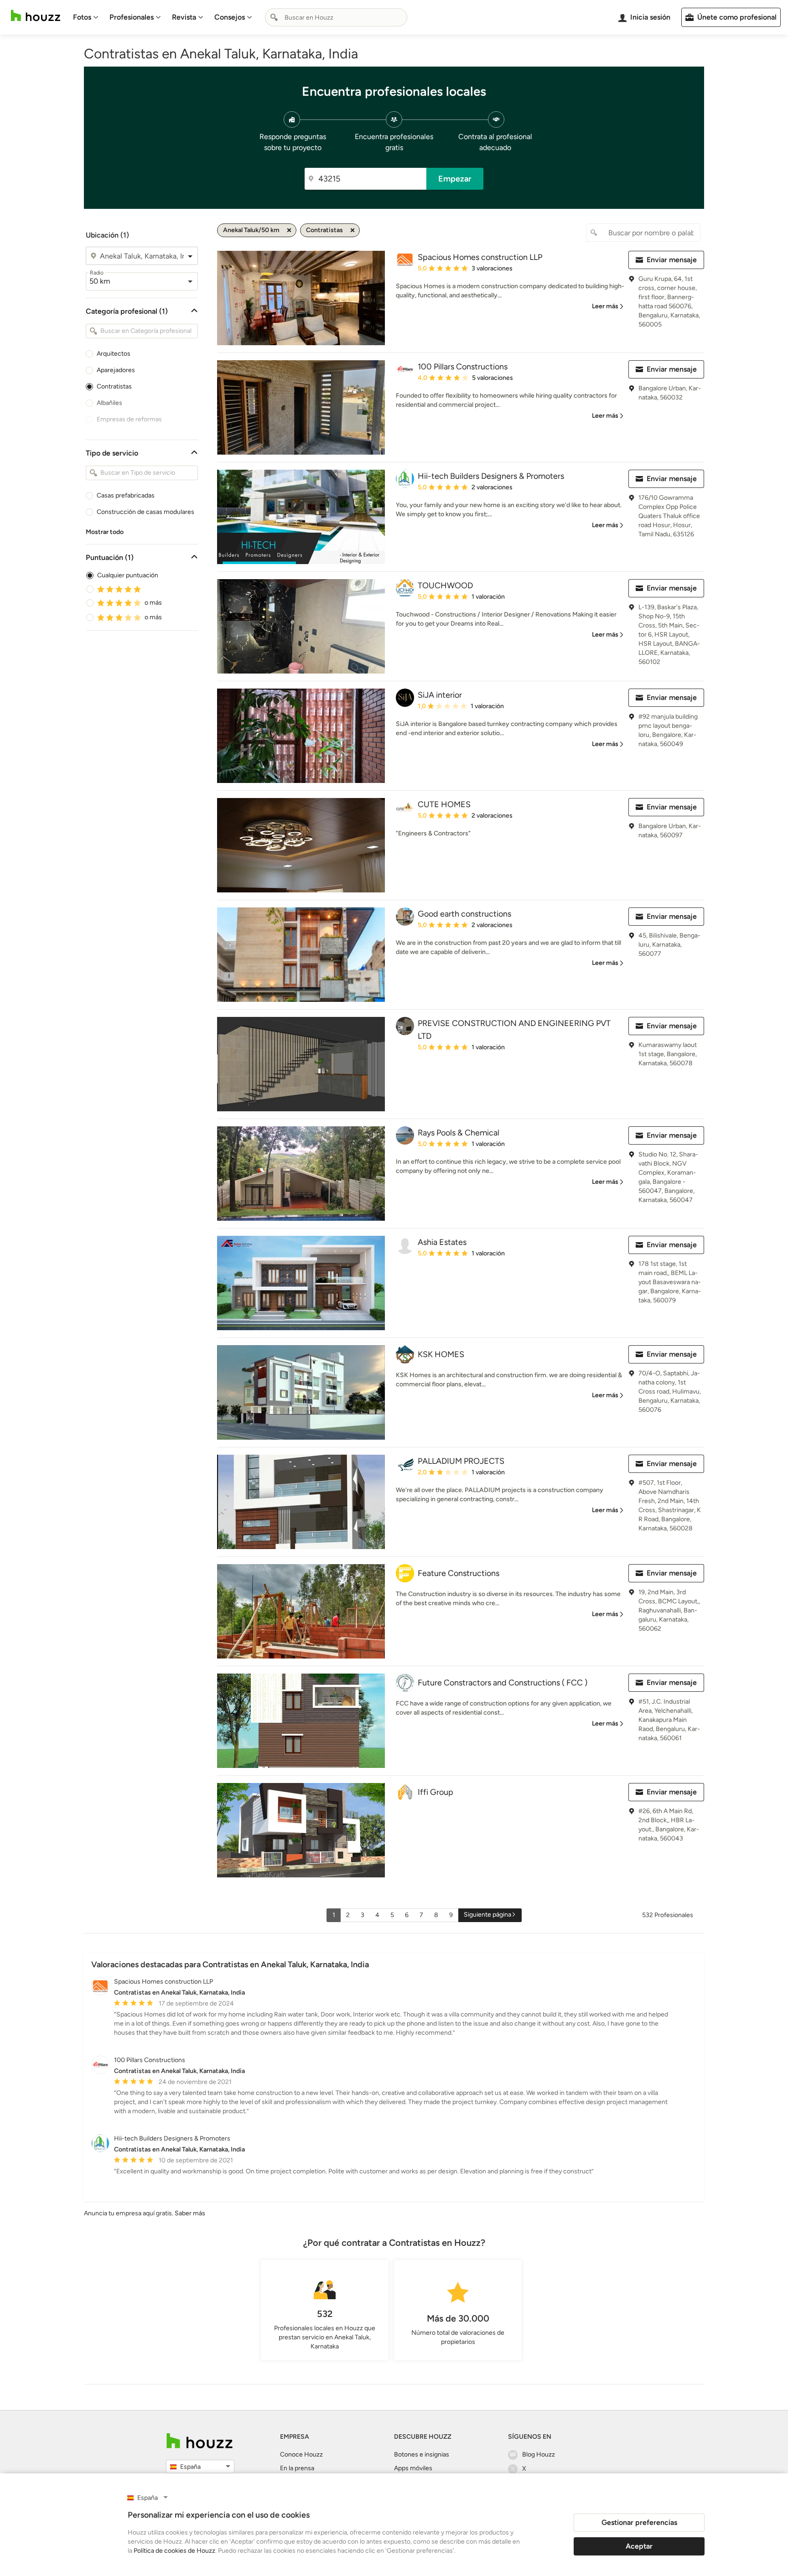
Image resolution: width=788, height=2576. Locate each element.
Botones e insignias (422, 2454)
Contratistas (114, 386)
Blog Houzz (539, 2454)
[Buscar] (274, 17)
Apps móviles (413, 2468)
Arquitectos (114, 354)
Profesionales (132, 17)
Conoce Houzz (301, 2454)
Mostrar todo (105, 532)
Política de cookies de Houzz (174, 2551)
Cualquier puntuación (128, 575)
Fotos (82, 17)
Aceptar (639, 2546)
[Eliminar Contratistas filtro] (353, 230)
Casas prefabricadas (126, 495)
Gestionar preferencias (639, 2522)
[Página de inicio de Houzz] (36, 16)
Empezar (455, 179)
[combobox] (336, 17)
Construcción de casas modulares (145, 512)
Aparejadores (116, 370)
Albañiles (109, 403)
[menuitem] (86, 17)
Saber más (190, 2213)
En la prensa (297, 2468)
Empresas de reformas (129, 419)
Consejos (230, 17)
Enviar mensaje (672, 260)
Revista (184, 17)
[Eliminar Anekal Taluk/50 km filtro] (289, 230)
